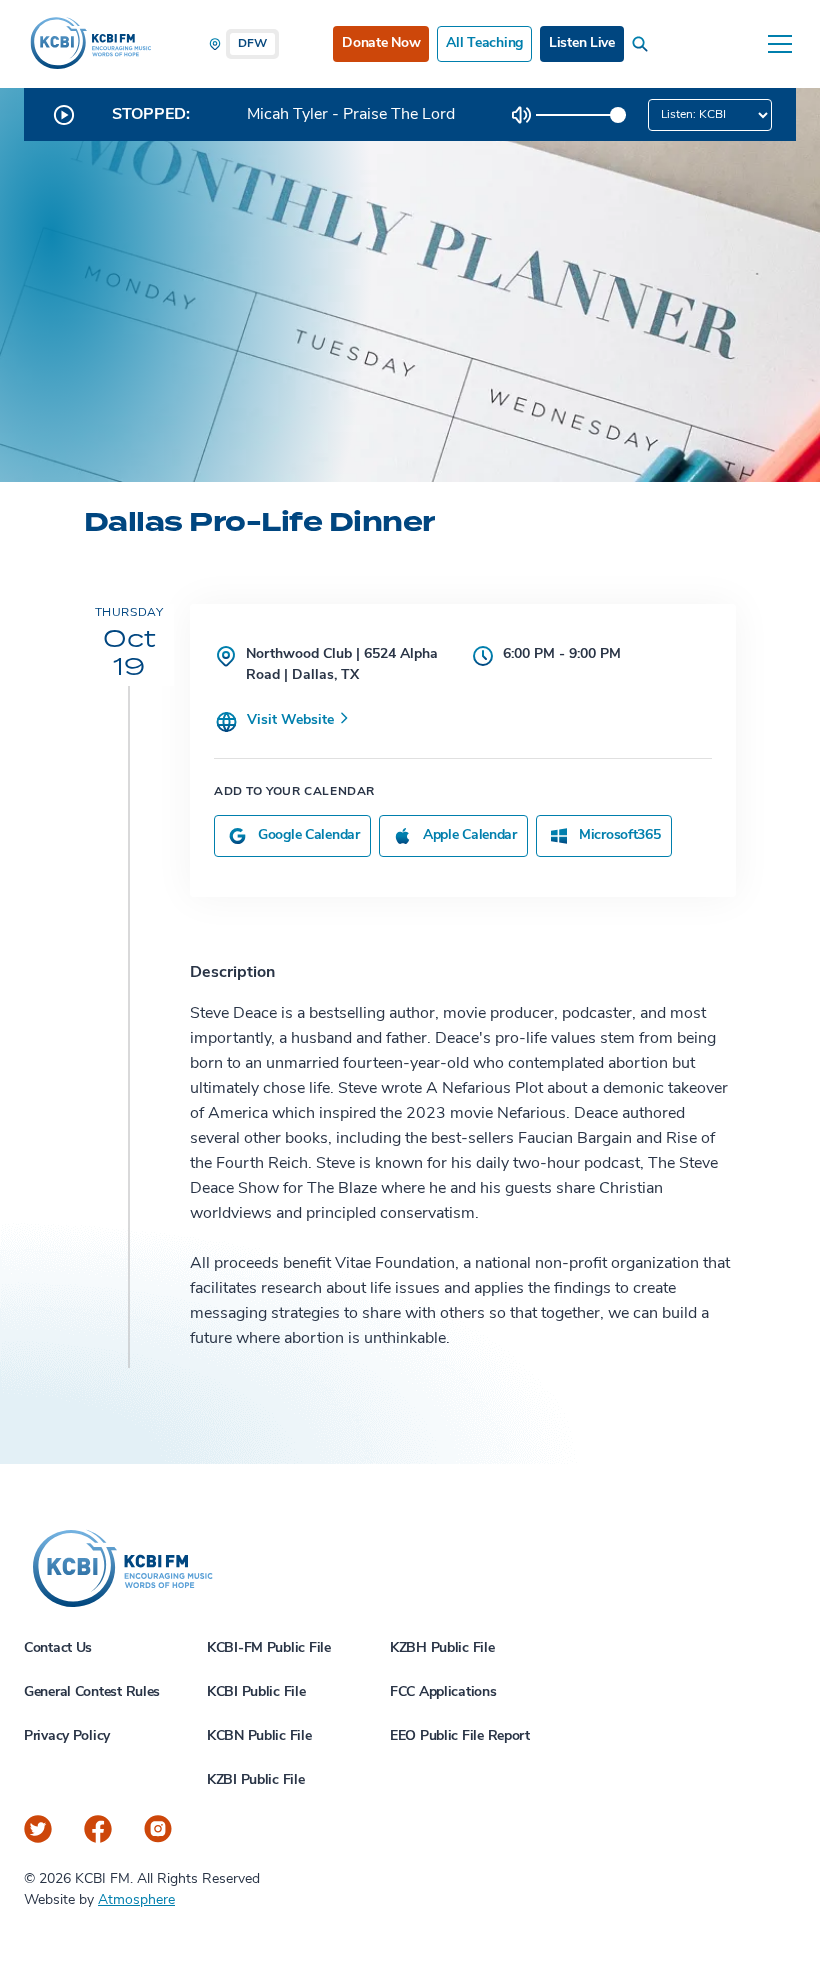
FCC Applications (443, 1692)
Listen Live (582, 43)
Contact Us (58, 1648)
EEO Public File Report (460, 1736)
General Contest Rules (92, 1692)
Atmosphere (136, 1900)
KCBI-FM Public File (269, 1648)
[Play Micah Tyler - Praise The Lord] (64, 115)
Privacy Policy (67, 1736)
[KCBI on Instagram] (158, 1829)
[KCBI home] (89, 44)
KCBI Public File (256, 1692)
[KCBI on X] (38, 1829)
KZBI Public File (256, 1780)
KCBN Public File (259, 1736)
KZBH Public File (442, 1648)
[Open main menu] (780, 44)
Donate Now (381, 43)
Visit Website (292, 720)
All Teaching (484, 43)
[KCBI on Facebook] (98, 1829)
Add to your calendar (294, 792)
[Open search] (644, 44)
